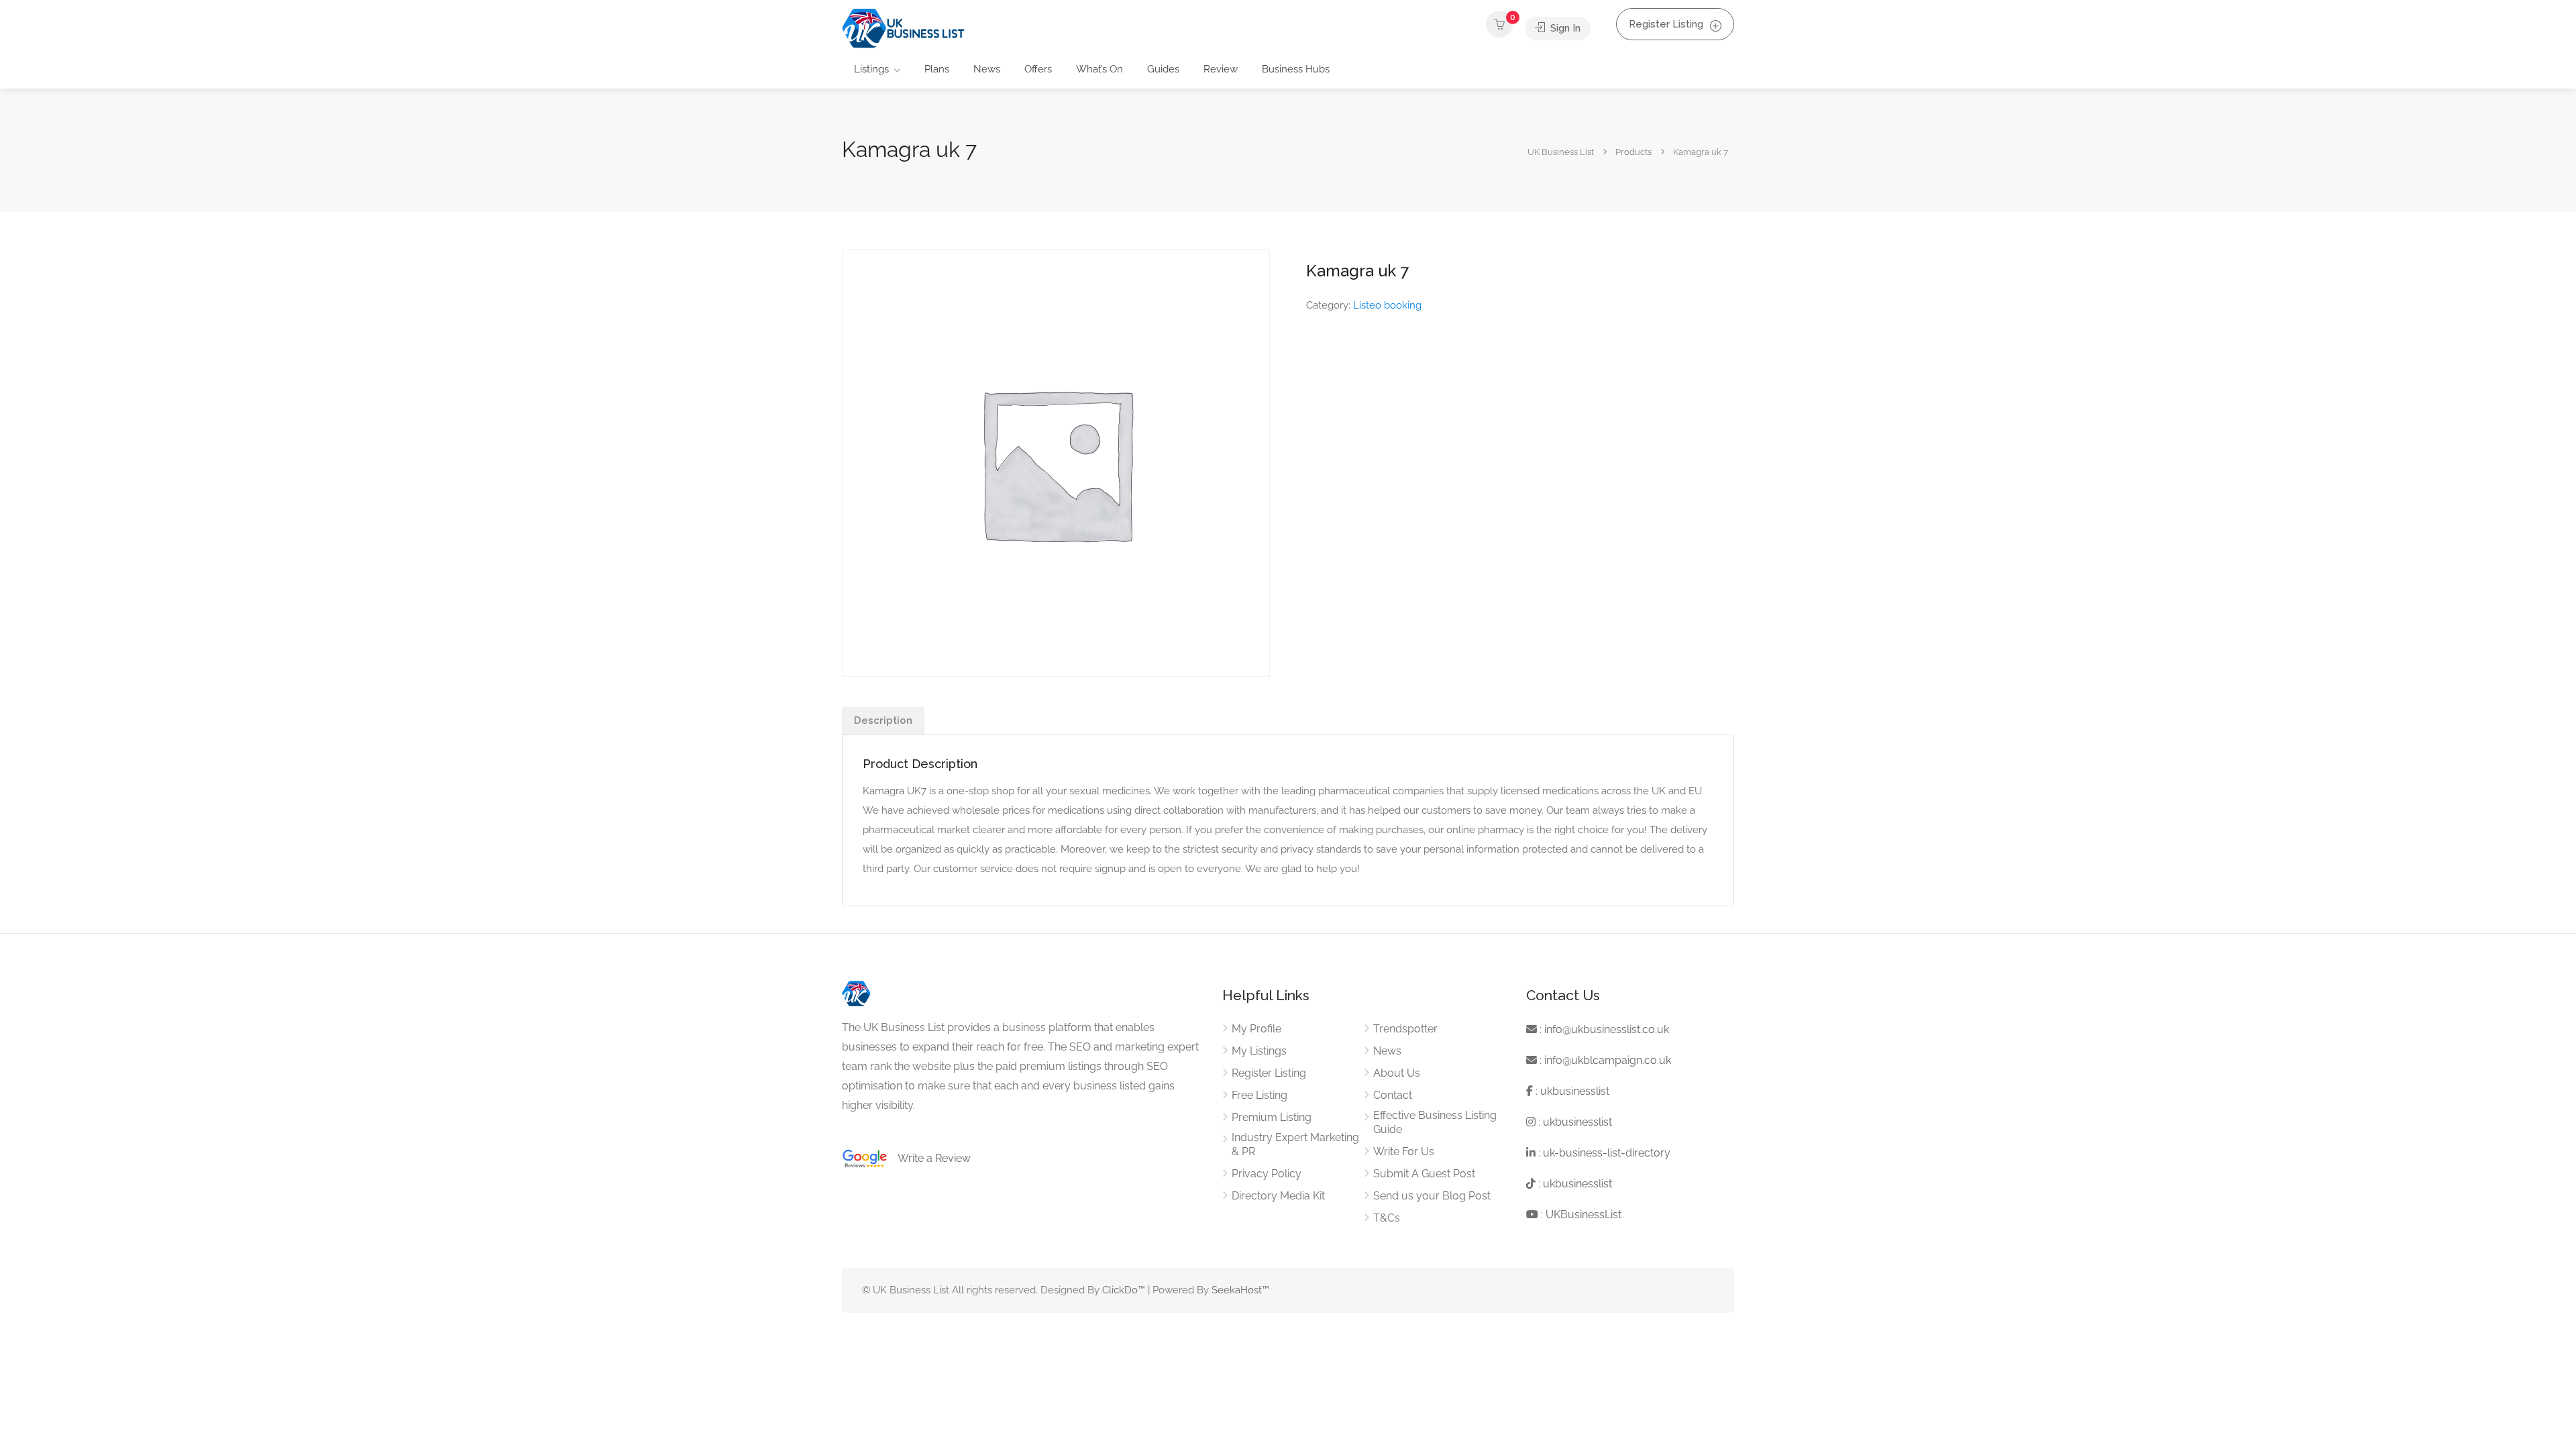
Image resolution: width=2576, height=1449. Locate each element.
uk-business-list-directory (1607, 1153)
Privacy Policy (1267, 1174)
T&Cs (1387, 1218)
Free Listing (1259, 1095)
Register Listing (1666, 24)
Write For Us (1404, 1151)
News (987, 69)
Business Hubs (1296, 69)
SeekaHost (1237, 1290)
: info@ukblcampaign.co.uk (1604, 1060)
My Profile (1256, 1029)
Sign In (1564, 28)
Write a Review (929, 1158)
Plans (937, 69)
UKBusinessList (1584, 1215)
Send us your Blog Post (1432, 1196)
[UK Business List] (903, 28)
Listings (871, 69)
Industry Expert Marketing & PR (1295, 1144)
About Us (1397, 1073)
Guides (1163, 69)
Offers (1038, 69)
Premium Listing (1272, 1117)
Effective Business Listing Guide (1435, 1122)
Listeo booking (1387, 305)
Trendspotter (1405, 1029)
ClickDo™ (1124, 1290)
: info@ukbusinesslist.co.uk (1603, 1029)
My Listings (1259, 1051)
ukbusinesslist (1575, 1091)
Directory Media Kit (1278, 1196)
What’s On (1099, 69)
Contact (1393, 1095)
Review (1221, 69)
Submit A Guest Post (1424, 1174)
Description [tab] (883, 720)
